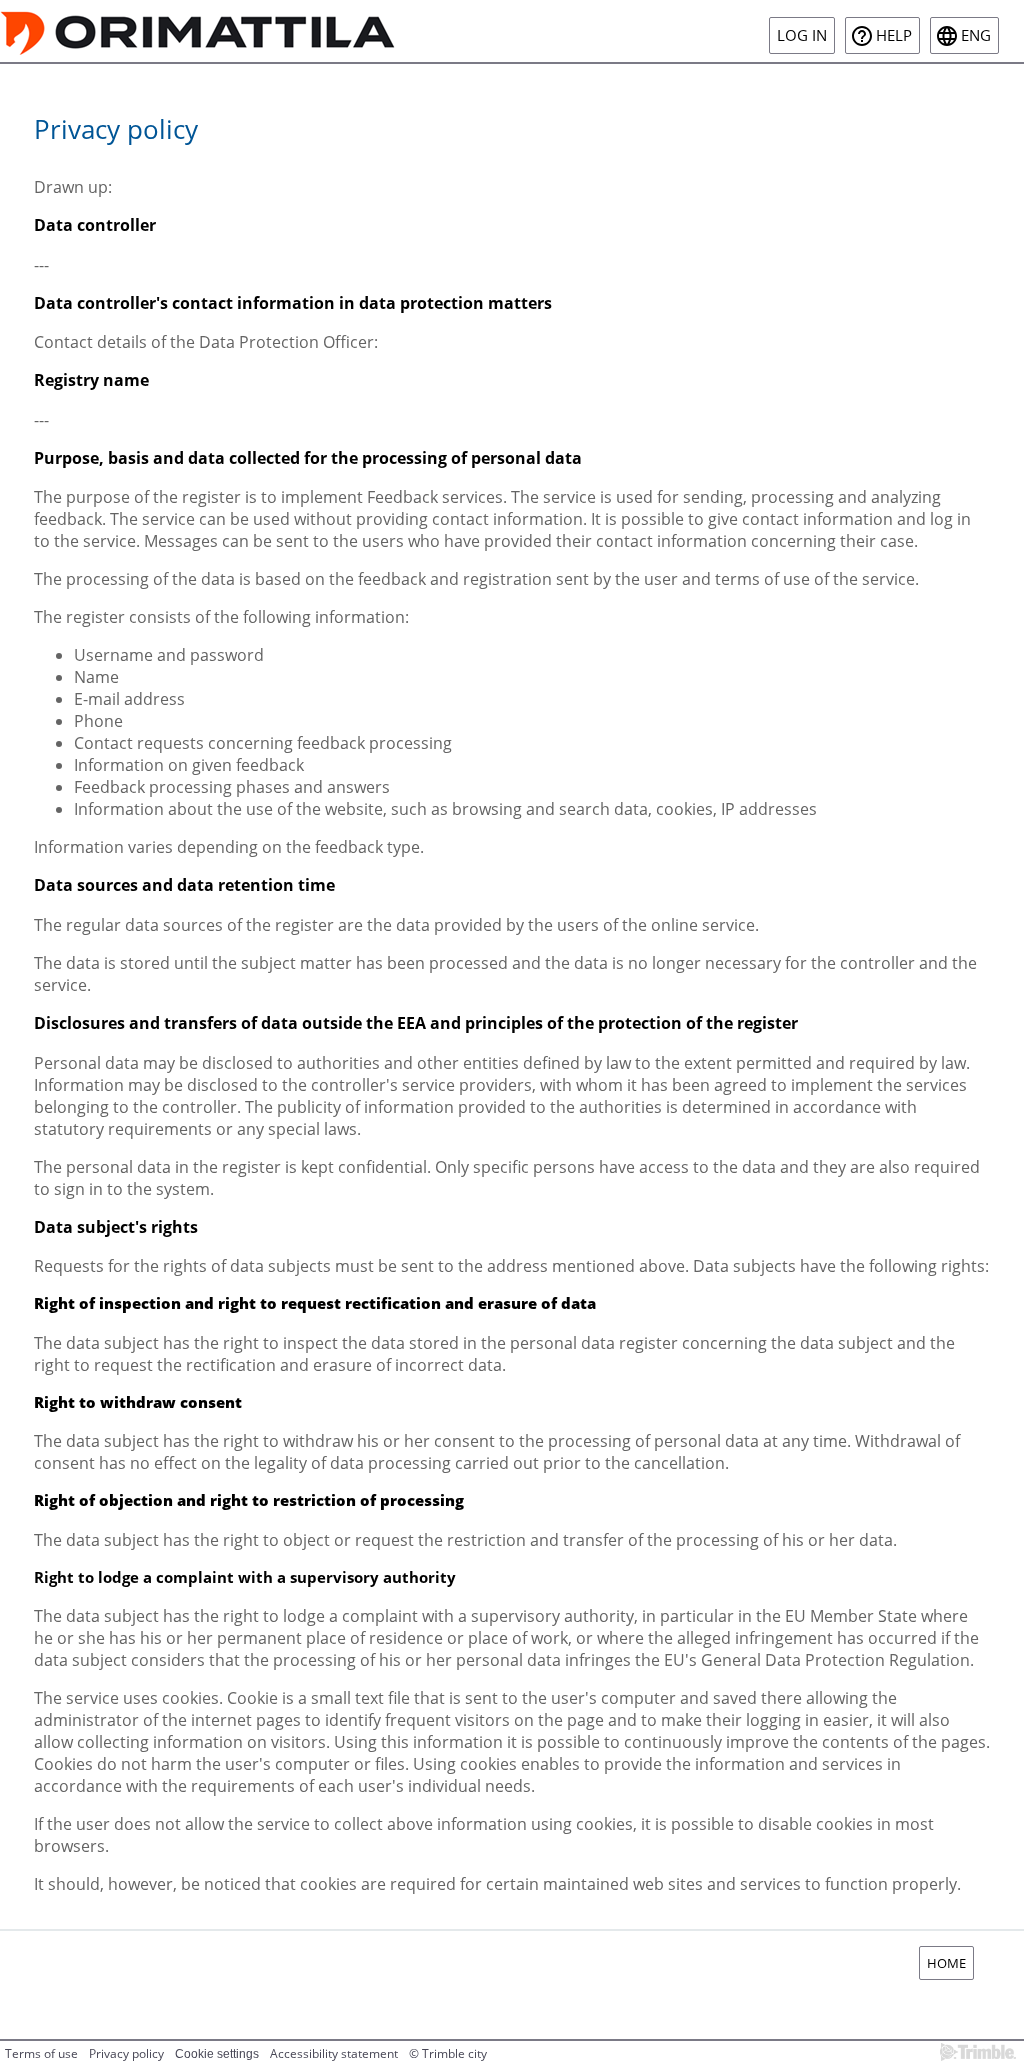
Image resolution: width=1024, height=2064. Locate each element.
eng (976, 35)
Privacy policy (126, 2053)
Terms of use (41, 2053)
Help (894, 35)
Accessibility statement (334, 2053)
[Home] (197, 31)
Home (946, 1963)
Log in (802, 35)
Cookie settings (217, 2054)
